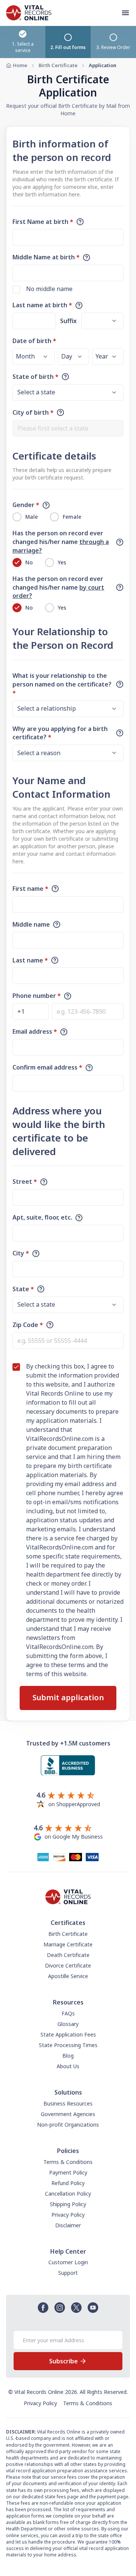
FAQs (68, 2013)
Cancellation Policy (68, 2194)
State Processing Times (68, 2045)
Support (68, 2273)
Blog (68, 2056)
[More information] (80, 222)
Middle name (31, 924)
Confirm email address (47, 1067)
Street (25, 1181)
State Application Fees (68, 2034)
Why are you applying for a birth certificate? (60, 733)
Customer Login (68, 2262)
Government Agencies (68, 2114)
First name (30, 889)
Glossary (68, 2024)
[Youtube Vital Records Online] (93, 2308)
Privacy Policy (68, 2215)
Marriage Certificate (68, 1944)
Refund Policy (68, 2183)
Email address (35, 1031)
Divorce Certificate (68, 1965)
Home (20, 65)
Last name (30, 960)
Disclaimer (68, 2225)
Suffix (68, 321)
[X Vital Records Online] (76, 2308)
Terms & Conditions (68, 2162)
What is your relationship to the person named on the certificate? (62, 684)
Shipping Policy (68, 2204)
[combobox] (68, 428)
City (21, 1253)
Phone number (37, 996)
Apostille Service (68, 1976)
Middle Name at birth (46, 257)
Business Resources (68, 2103)
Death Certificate (68, 1955)
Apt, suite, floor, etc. (42, 1217)
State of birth (36, 377)
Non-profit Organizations (68, 2125)
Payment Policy (68, 2172)
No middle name (49, 289)
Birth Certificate (58, 65)
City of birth (33, 412)
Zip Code (28, 1325)
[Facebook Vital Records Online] (43, 2308)
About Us (68, 2066)
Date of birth (34, 341)
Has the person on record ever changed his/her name (61, 542)
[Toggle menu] (128, 13)
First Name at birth (43, 222)
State (23, 1289)
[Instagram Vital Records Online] (60, 2308)
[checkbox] (16, 290)
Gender (26, 505)
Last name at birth (42, 305)
